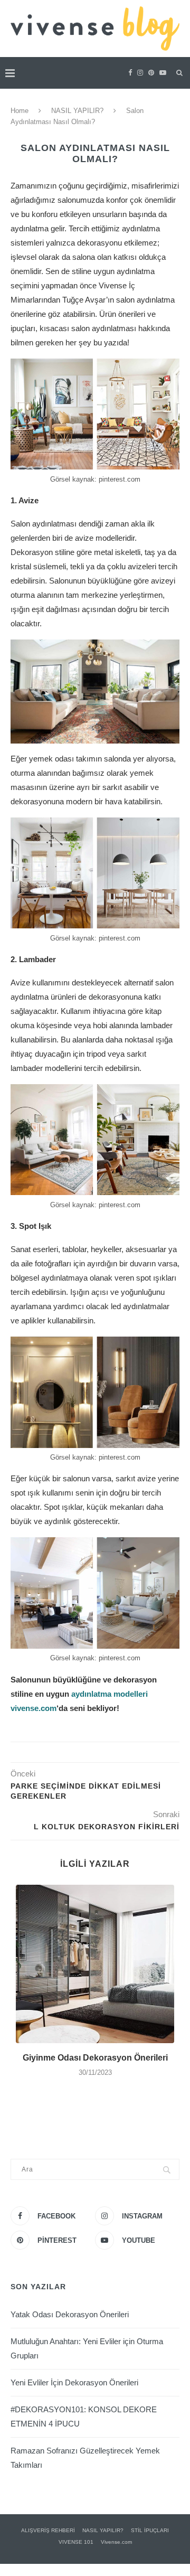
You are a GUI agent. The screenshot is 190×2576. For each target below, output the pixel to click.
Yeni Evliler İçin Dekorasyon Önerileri (74, 2382)
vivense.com (34, 1708)
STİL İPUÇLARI (150, 2530)
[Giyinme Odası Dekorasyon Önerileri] (95, 1964)
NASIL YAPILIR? (77, 111)
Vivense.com (116, 2542)
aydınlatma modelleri (110, 1694)
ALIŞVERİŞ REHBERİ (48, 2530)
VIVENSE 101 (76, 2542)
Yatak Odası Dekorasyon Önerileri (70, 2314)
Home (20, 111)
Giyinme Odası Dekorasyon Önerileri (95, 2058)
